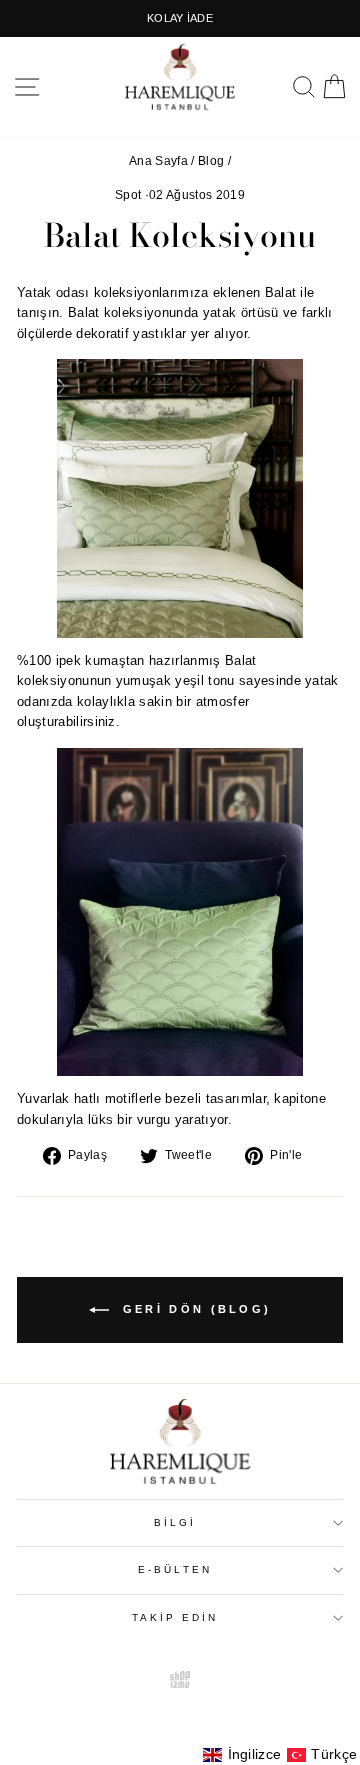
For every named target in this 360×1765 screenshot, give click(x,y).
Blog (211, 161)
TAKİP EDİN (175, 1617)
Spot (128, 195)
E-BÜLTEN (175, 1569)
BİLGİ (175, 1522)
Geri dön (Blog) (194, 1309)
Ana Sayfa (158, 161)
